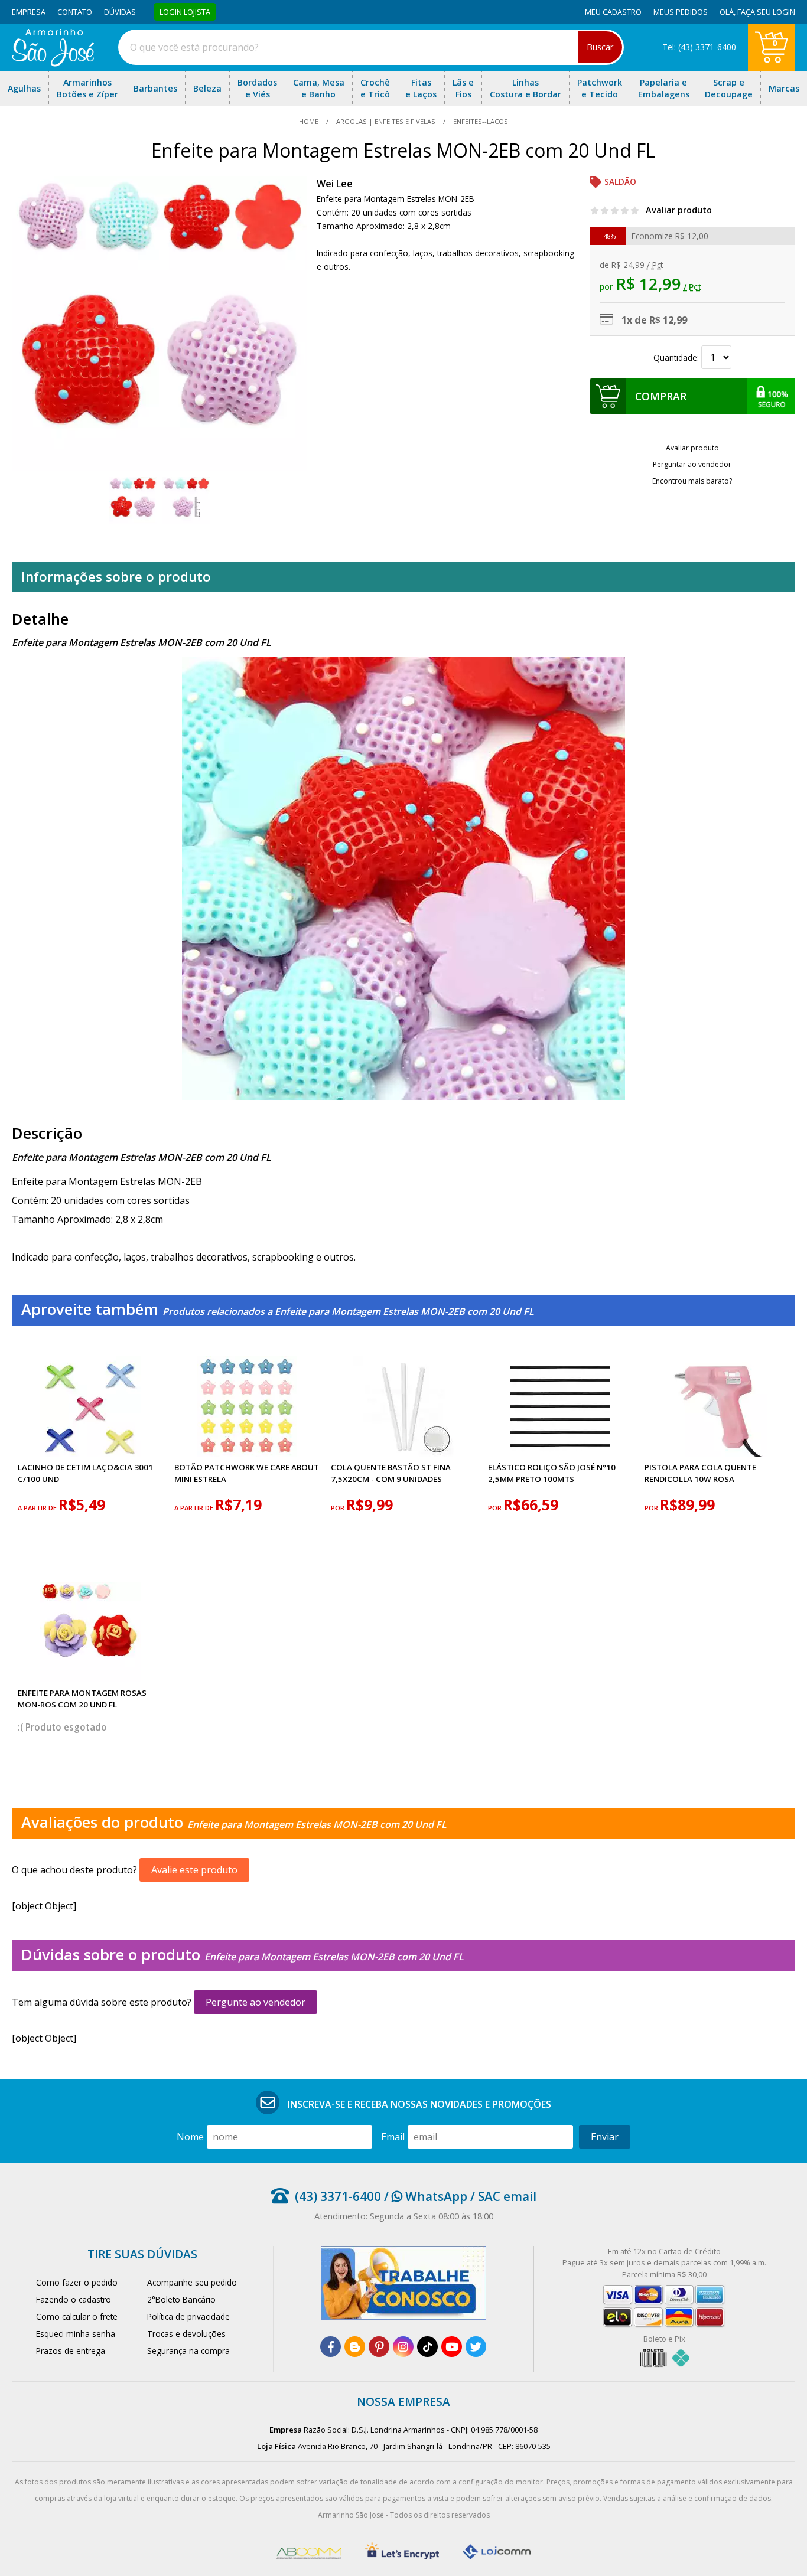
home (310, 121)
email (393, 2137)
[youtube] (452, 2347)
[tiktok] (427, 2347)
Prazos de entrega (71, 2351)
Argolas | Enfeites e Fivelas (386, 121)
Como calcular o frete (77, 2317)
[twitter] (476, 2347)
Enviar (605, 2137)
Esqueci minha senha (76, 2334)
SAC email (507, 2196)
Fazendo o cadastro (74, 2299)
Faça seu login (766, 12)
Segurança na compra (188, 2351)
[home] (53, 63)
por (339, 1508)
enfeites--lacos (480, 121)
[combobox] (371, 47)
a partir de (38, 1508)
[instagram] (403, 2347)
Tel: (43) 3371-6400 (699, 47)
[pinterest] (379, 2347)
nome (190, 2137)
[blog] (355, 2347)
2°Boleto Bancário (181, 2299)
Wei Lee (335, 184)
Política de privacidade (188, 2317)
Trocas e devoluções (186, 2334)
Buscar (600, 47)
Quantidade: (677, 357)
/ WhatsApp (424, 2196)
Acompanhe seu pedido (192, 2282)
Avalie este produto (194, 1870)
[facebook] (331, 2347)
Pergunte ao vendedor (256, 2002)
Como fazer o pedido (77, 2282)
